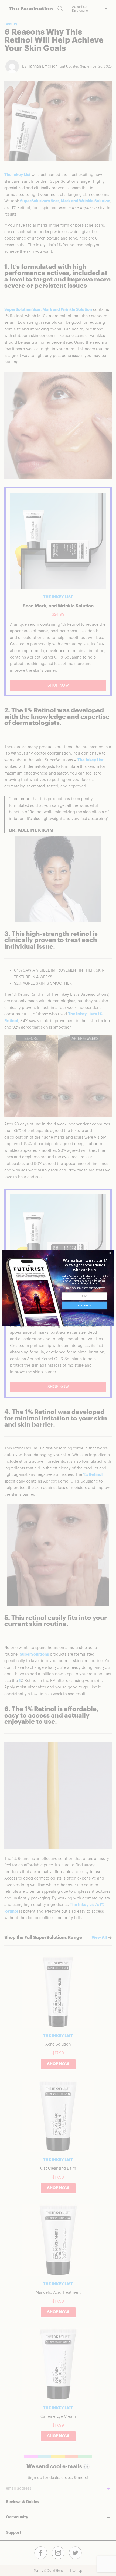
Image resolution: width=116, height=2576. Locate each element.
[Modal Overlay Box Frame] (58, 1288)
